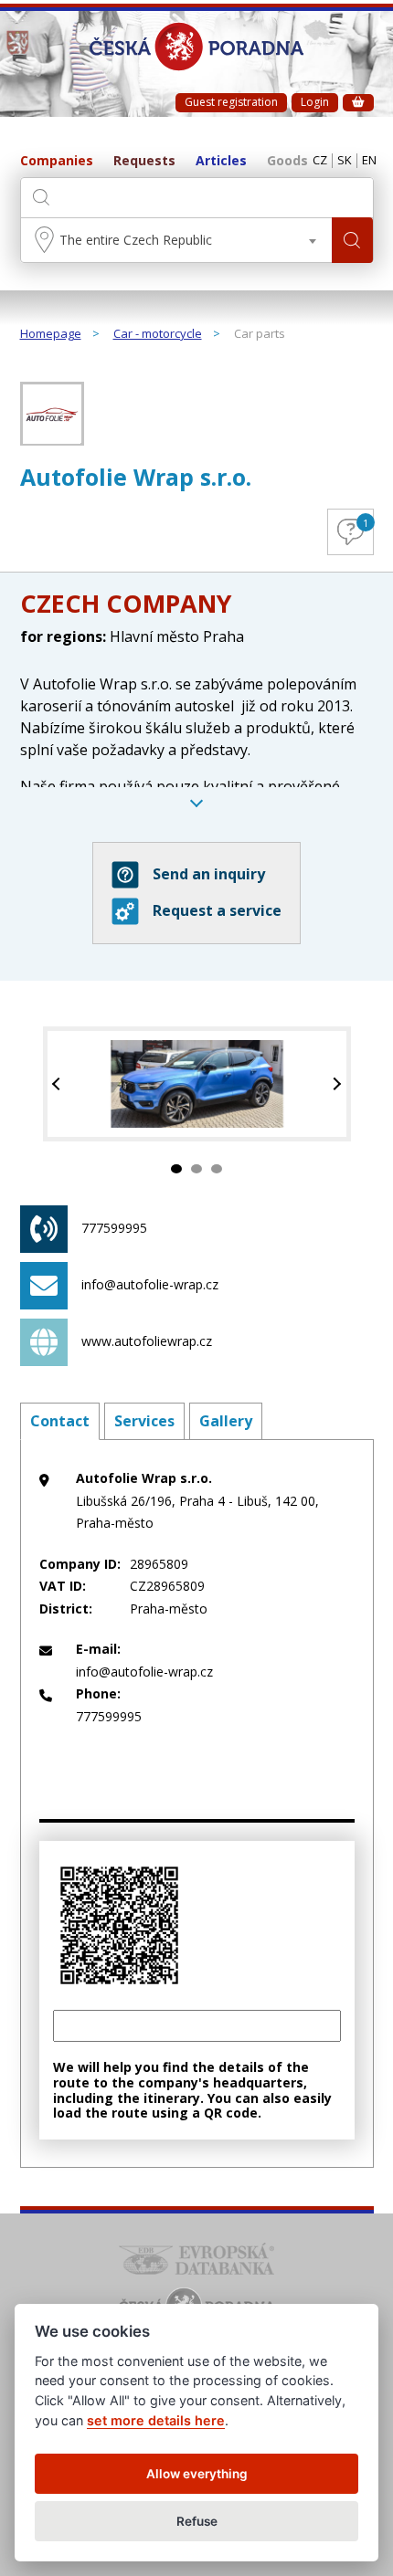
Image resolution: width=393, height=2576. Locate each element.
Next (335, 1084)
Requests (144, 161)
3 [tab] (217, 1169)
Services (144, 1421)
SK (345, 161)
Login (315, 102)
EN (369, 161)
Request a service (217, 910)
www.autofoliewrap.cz (147, 1341)
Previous (59, 1084)
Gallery (226, 1421)
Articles (221, 161)
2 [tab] (196, 1169)
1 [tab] (176, 1169)
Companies (57, 161)
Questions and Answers (366, 523)
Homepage (51, 334)
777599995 (114, 1228)
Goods (287, 161)
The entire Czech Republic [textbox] (136, 240)
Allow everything (197, 2474)
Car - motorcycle (158, 334)
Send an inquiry (209, 874)
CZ (320, 161)
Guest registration (231, 102)
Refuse (197, 2521)
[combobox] (176, 240)
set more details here (156, 2420)
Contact (60, 1421)
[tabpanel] (197, 1084)
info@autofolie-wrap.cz (150, 1284)
